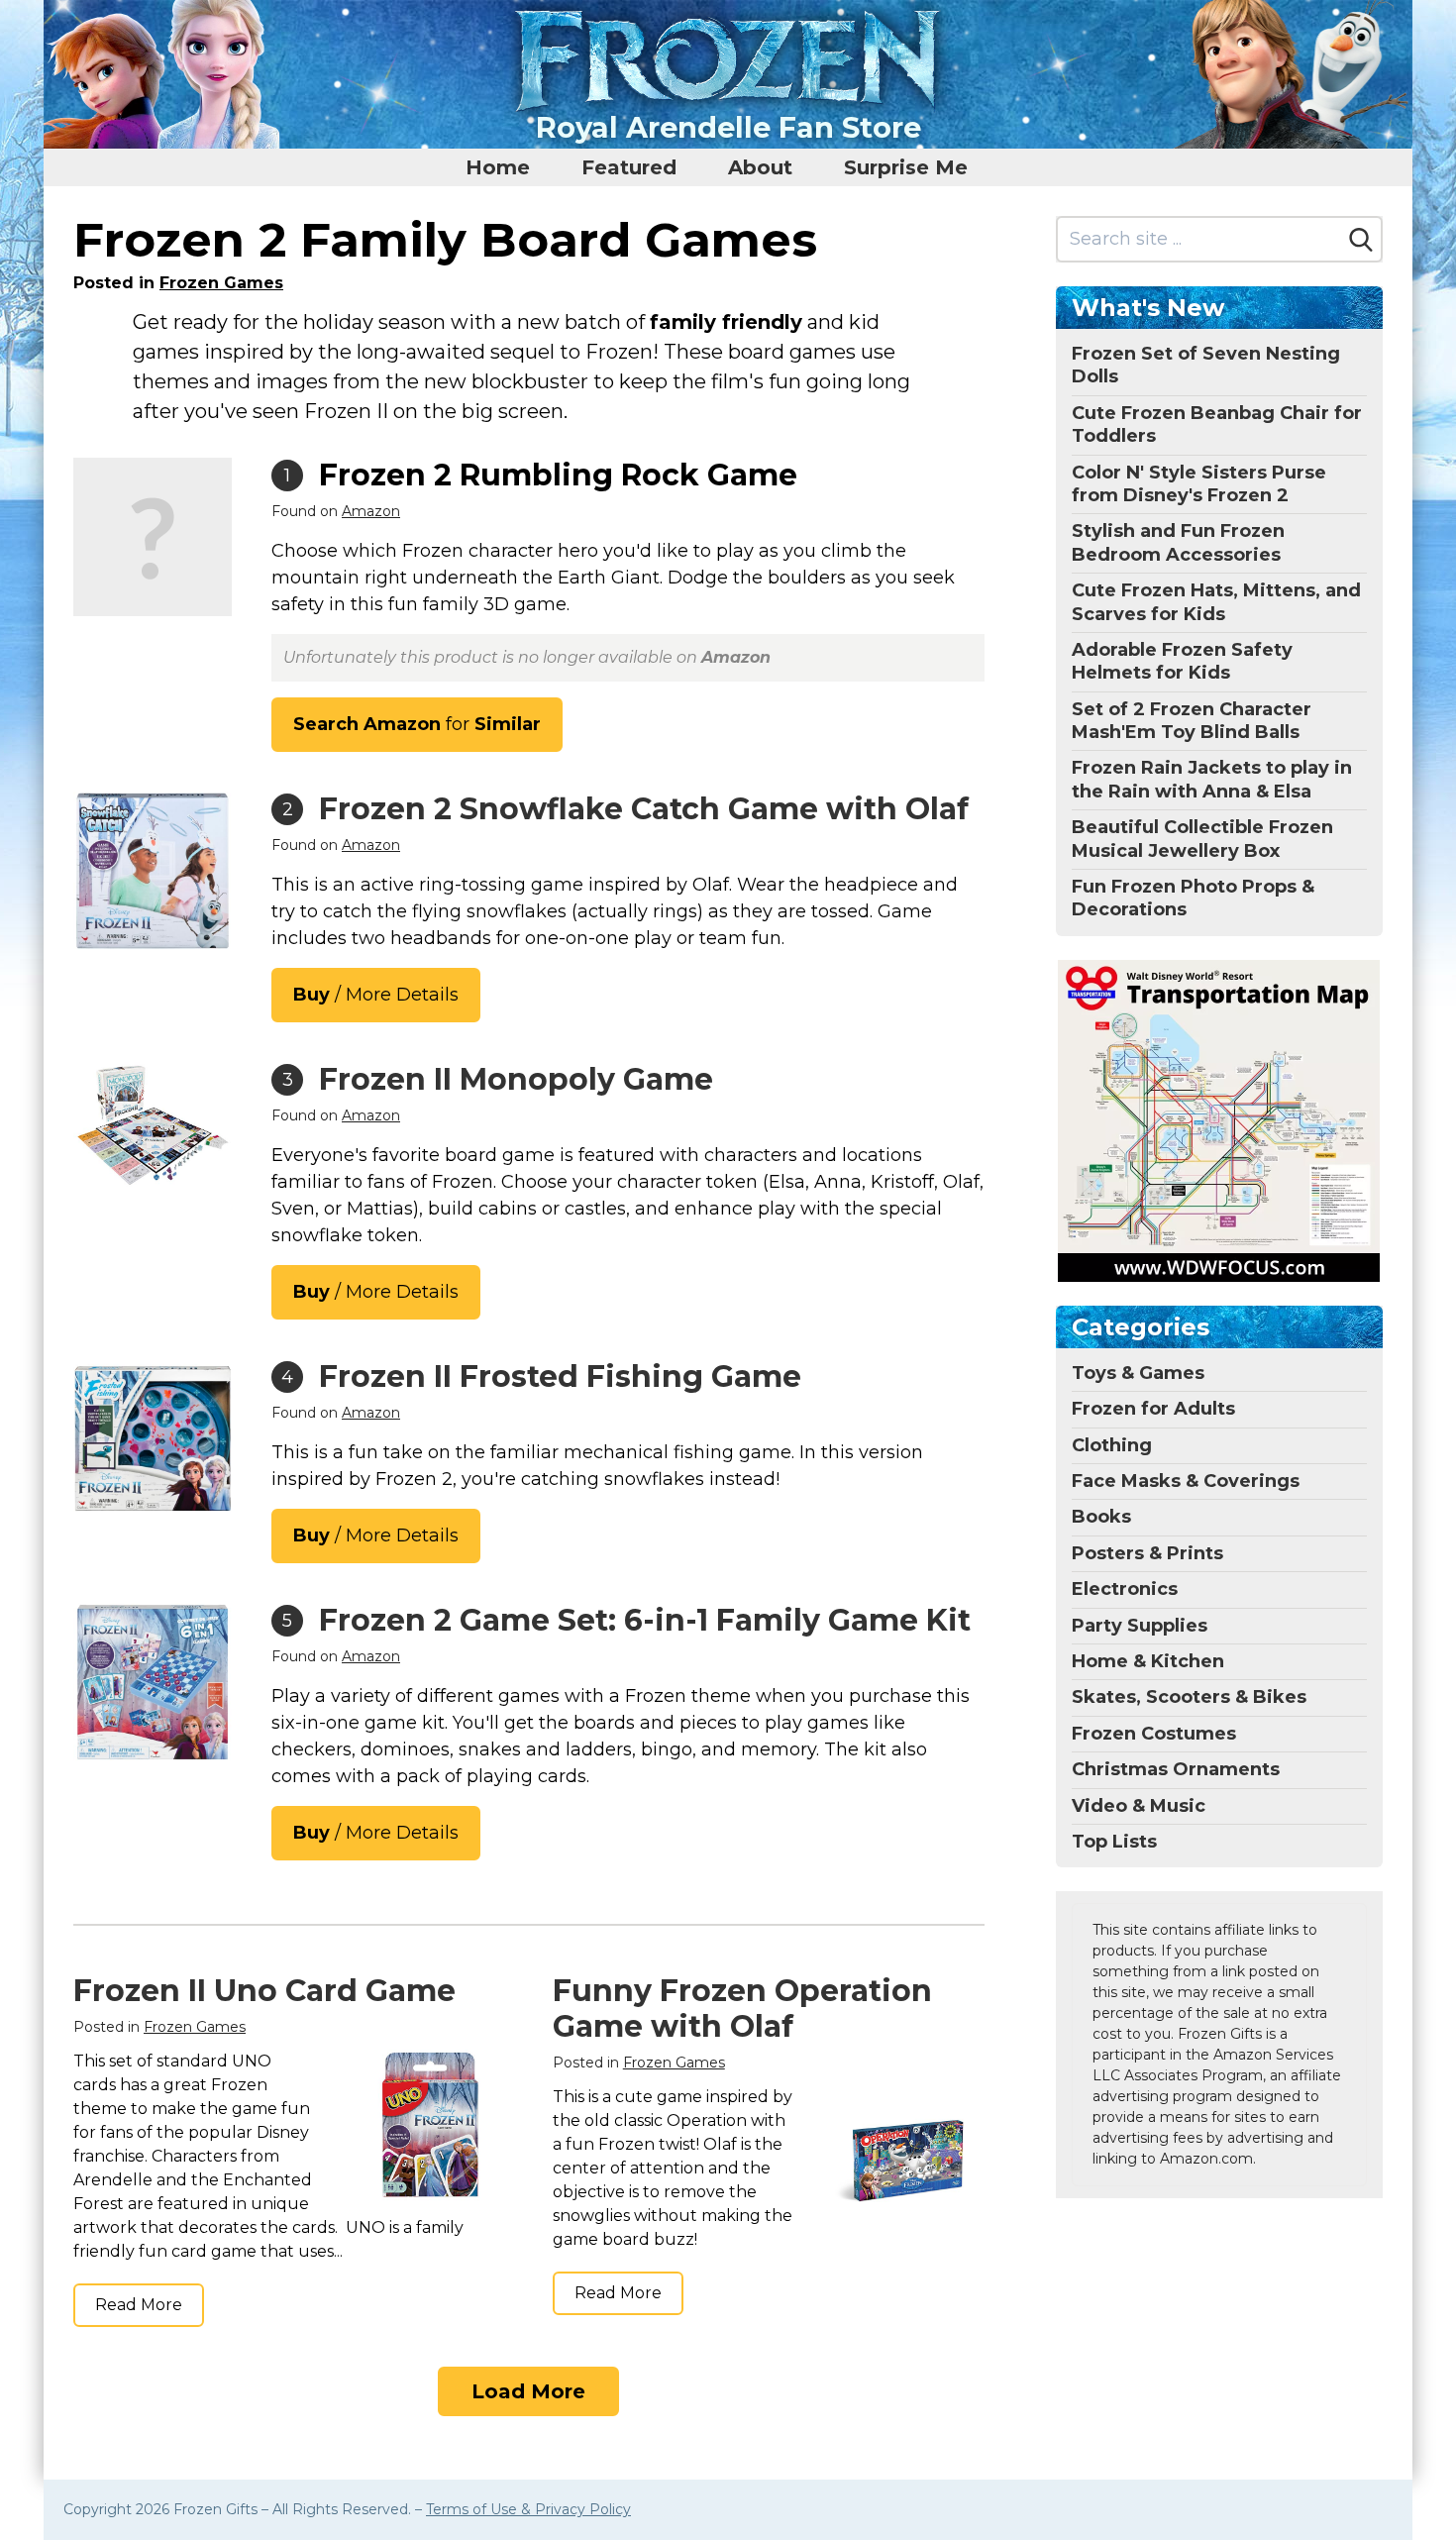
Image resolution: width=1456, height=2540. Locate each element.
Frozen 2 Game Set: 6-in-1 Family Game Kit (645, 1620)
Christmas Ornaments (1176, 1769)
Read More (139, 2305)
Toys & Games (1138, 1373)
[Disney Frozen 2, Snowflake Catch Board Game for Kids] (153, 871)
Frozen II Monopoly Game (516, 1079)
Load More (528, 2391)
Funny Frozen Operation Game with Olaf (742, 2009)
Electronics (1125, 1589)
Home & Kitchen (1148, 1661)
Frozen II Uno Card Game (264, 1991)
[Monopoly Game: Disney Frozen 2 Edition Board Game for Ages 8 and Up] (153, 1127)
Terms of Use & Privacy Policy (528, 2509)
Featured (629, 167)
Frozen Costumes (1154, 1734)
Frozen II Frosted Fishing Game (560, 1376)
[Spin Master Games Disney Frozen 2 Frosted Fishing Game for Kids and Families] (153, 1438)
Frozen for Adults (1153, 1409)
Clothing (1112, 1445)
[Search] (1361, 240)
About (760, 167)
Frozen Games (221, 283)
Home (498, 167)
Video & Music (1139, 1806)
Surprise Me (906, 167)
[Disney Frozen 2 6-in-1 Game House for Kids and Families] (153, 1682)
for (417, 724)
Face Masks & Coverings (1186, 1481)
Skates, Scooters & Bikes (1189, 1697)
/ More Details (376, 995)
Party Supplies (1140, 1626)
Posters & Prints (1147, 1553)
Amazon (371, 511)
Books (1101, 1517)
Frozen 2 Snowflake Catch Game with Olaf (644, 809)
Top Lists (1114, 1842)
